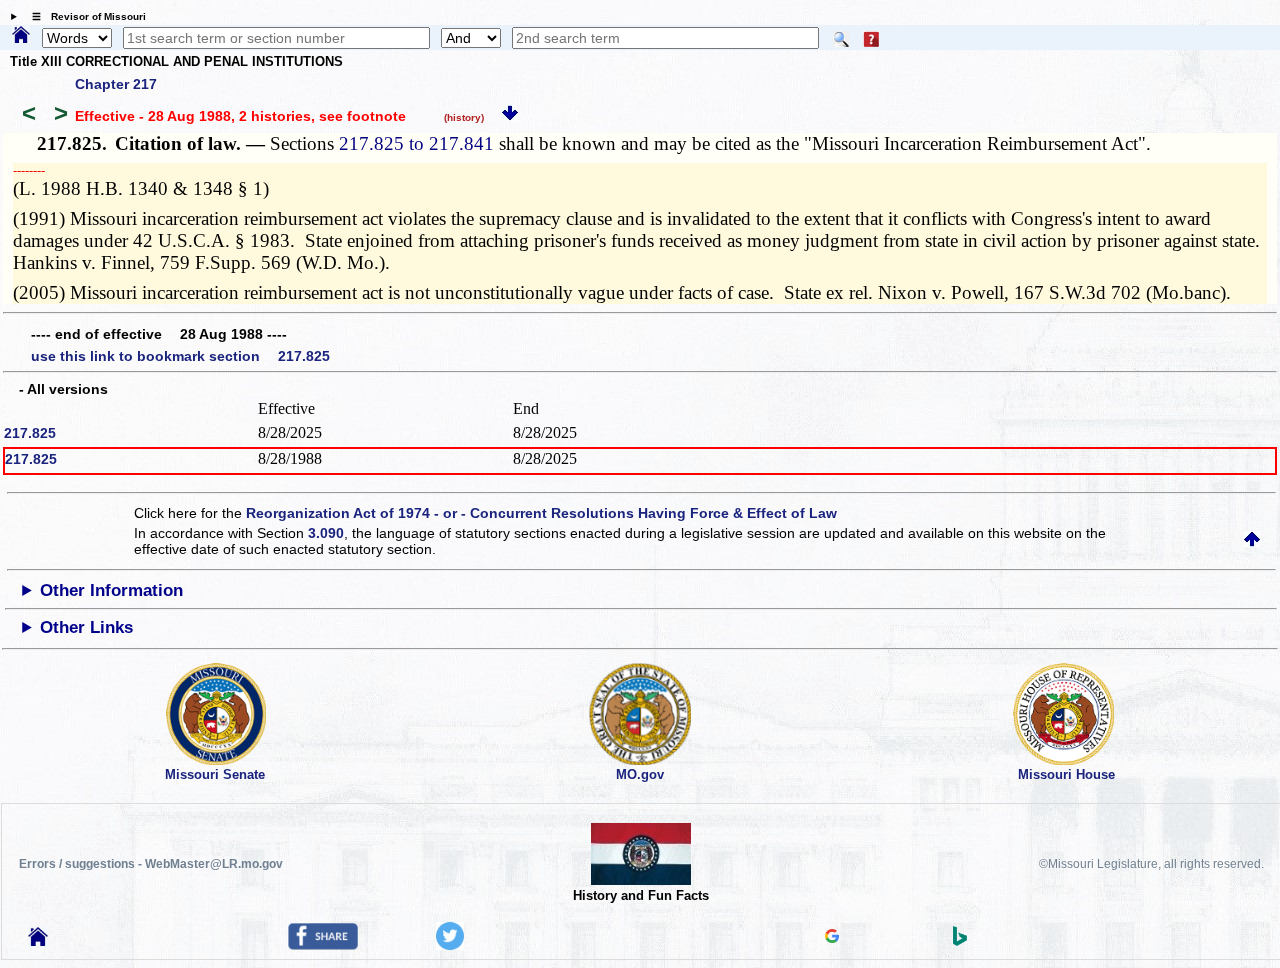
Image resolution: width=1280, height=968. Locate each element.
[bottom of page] (510, 116)
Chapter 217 (116, 84)
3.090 (326, 533)
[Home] (21, 36)
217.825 (30, 433)
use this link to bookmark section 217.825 (180, 356)
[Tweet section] (450, 945)
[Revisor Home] (38, 941)
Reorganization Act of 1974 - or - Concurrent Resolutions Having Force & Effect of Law (541, 513)
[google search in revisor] (832, 938)
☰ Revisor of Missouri (84, 16)
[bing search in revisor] (960, 941)
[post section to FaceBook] (323, 945)
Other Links (86, 627)
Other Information (111, 590)
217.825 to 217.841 (416, 143)
